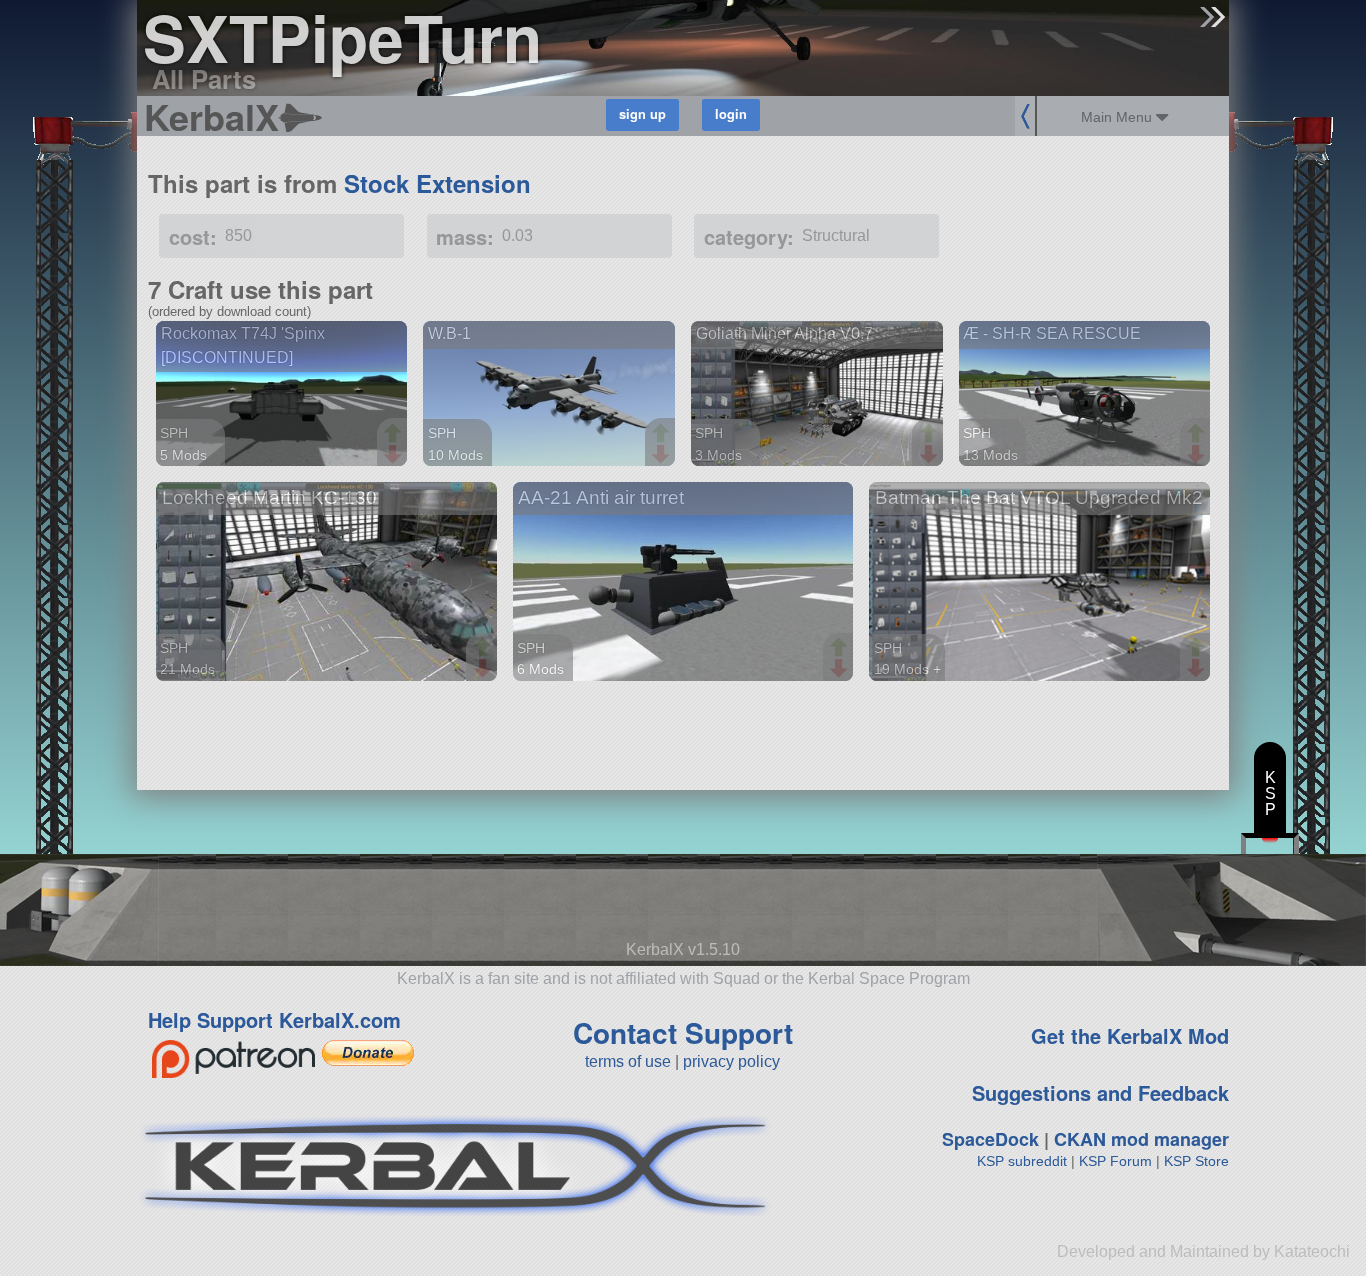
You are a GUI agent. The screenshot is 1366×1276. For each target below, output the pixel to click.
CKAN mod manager (1141, 1139)
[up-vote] (395, 435)
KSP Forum (1115, 1161)
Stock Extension (437, 183)
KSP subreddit (1022, 1161)
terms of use (628, 1061)
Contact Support (683, 1032)
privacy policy (731, 1061)
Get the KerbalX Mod (1130, 1035)
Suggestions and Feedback (1100, 1092)
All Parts (204, 78)
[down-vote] (395, 455)
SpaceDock (990, 1139)
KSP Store (1196, 1161)
